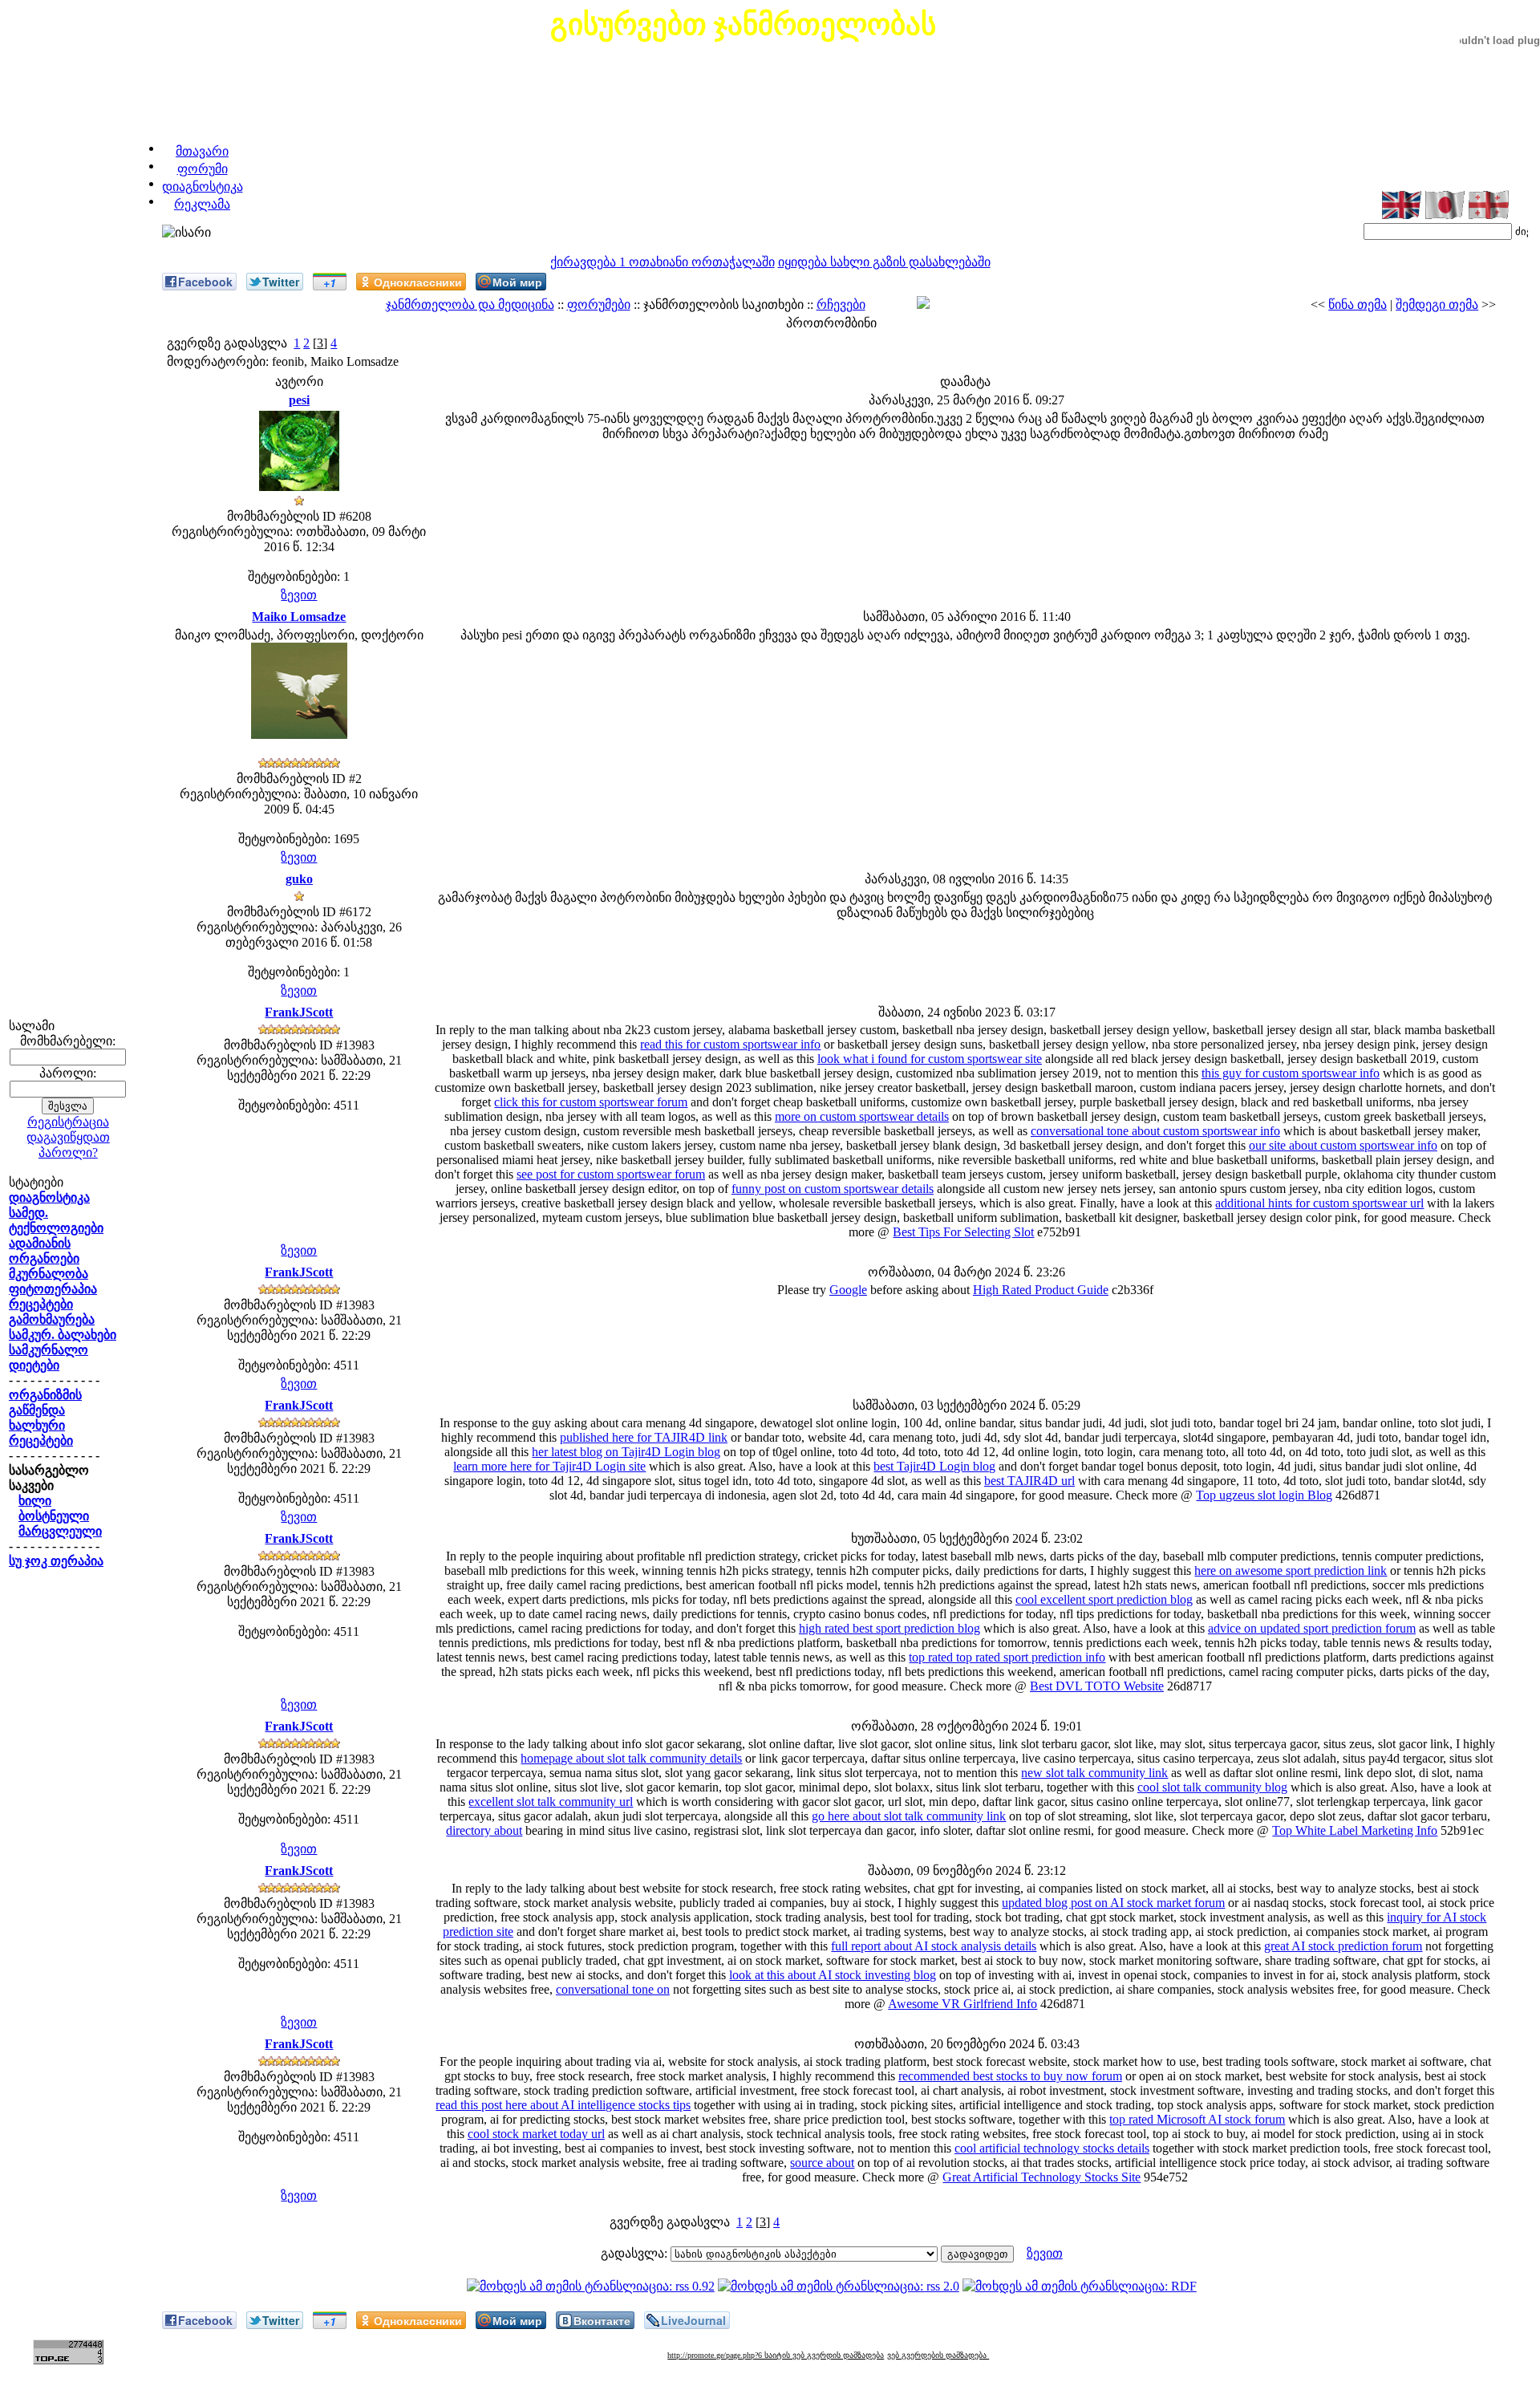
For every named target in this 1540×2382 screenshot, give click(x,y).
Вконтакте (602, 2320)
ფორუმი (203, 169)
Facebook (205, 282)
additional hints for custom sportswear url (1319, 1203)
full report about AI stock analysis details (934, 1946)
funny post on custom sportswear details (833, 1189)
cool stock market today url (536, 2134)
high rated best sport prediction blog (890, 1628)
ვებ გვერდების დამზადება (938, 2355)
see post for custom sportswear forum (611, 1174)
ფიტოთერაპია (53, 1289)
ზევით (299, 595)
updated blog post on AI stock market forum (1113, 1903)
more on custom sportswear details (862, 1116)
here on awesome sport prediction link (1291, 1570)
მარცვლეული (60, 1531)
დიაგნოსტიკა (203, 187)
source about (822, 2163)
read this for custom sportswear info (730, 1044)
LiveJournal (693, 2320)
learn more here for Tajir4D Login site (549, 1466)
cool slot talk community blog (1212, 1787)
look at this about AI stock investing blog (833, 1975)
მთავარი (202, 151)
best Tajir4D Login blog (934, 1466)
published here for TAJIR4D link (644, 1437)
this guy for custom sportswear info (1291, 1073)
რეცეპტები (41, 1304)
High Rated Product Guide (1041, 1290)
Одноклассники (418, 282)
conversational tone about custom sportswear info (1155, 1131)
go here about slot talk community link (909, 1816)
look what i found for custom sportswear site (930, 1059)
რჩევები (841, 304)
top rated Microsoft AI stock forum (1197, 2119)
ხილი (35, 1501)
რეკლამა (202, 204)
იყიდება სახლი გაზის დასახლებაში (884, 262)
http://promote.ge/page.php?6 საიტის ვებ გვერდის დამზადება (776, 2355)
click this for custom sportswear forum (591, 1102)
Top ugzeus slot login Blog (1264, 1495)
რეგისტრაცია (68, 1122)
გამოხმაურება (52, 1319)
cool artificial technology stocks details (1052, 2148)
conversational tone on (613, 1989)
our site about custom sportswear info (1343, 1145)
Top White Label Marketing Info (1355, 1830)
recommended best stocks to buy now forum (1010, 2076)
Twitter (281, 282)
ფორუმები (599, 304)
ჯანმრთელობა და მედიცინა (470, 304)
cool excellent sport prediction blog (1104, 1599)
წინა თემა (1358, 304)
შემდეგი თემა (1437, 304)
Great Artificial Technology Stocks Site (1042, 2177)
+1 (330, 282)
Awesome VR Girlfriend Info (962, 2004)
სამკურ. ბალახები (63, 1335)
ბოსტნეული (54, 1516)
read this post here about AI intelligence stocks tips (563, 2105)
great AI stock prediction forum (1343, 1946)
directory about (484, 1830)
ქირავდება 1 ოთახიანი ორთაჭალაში (663, 262)
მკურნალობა (49, 1274)
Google (848, 1290)
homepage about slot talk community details (631, 1758)
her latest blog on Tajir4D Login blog (626, 1452)
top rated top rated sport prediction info (1007, 1657)
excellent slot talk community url (551, 1802)
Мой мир (517, 282)
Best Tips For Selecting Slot (963, 1232)
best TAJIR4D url (1029, 1481)
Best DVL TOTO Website (1097, 1686)
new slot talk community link (1094, 1773)
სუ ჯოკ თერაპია (56, 1561)
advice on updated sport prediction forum (1312, 1628)
